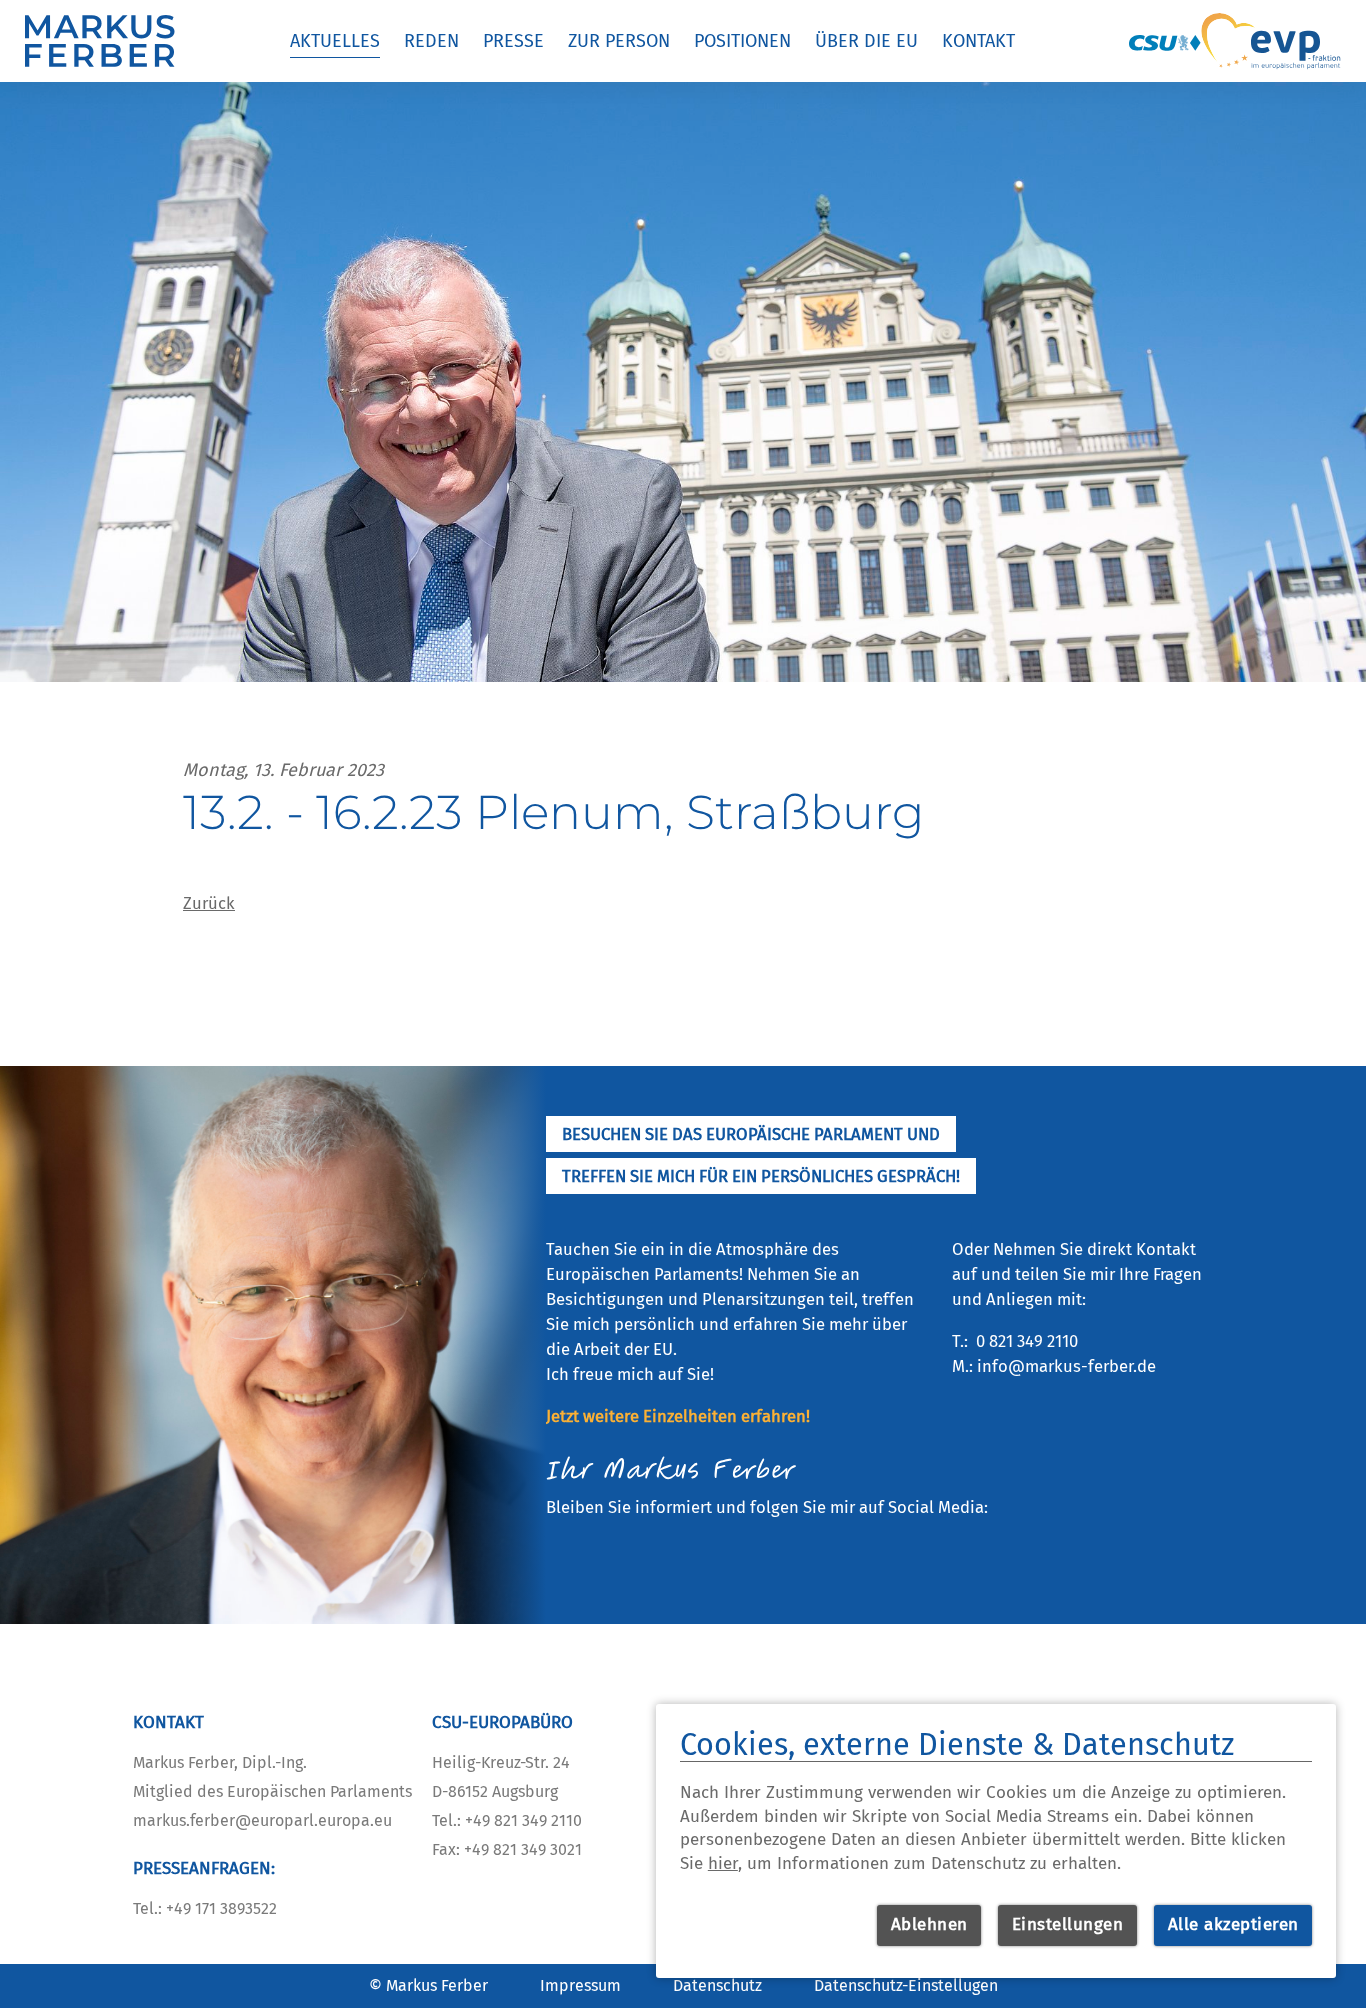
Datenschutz (717, 1985)
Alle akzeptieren (1233, 1924)
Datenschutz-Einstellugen (906, 1985)
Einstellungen (1068, 1924)
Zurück (209, 903)
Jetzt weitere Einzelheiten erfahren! (678, 1416)
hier (723, 1863)
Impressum (580, 1985)
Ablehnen (929, 1924)
